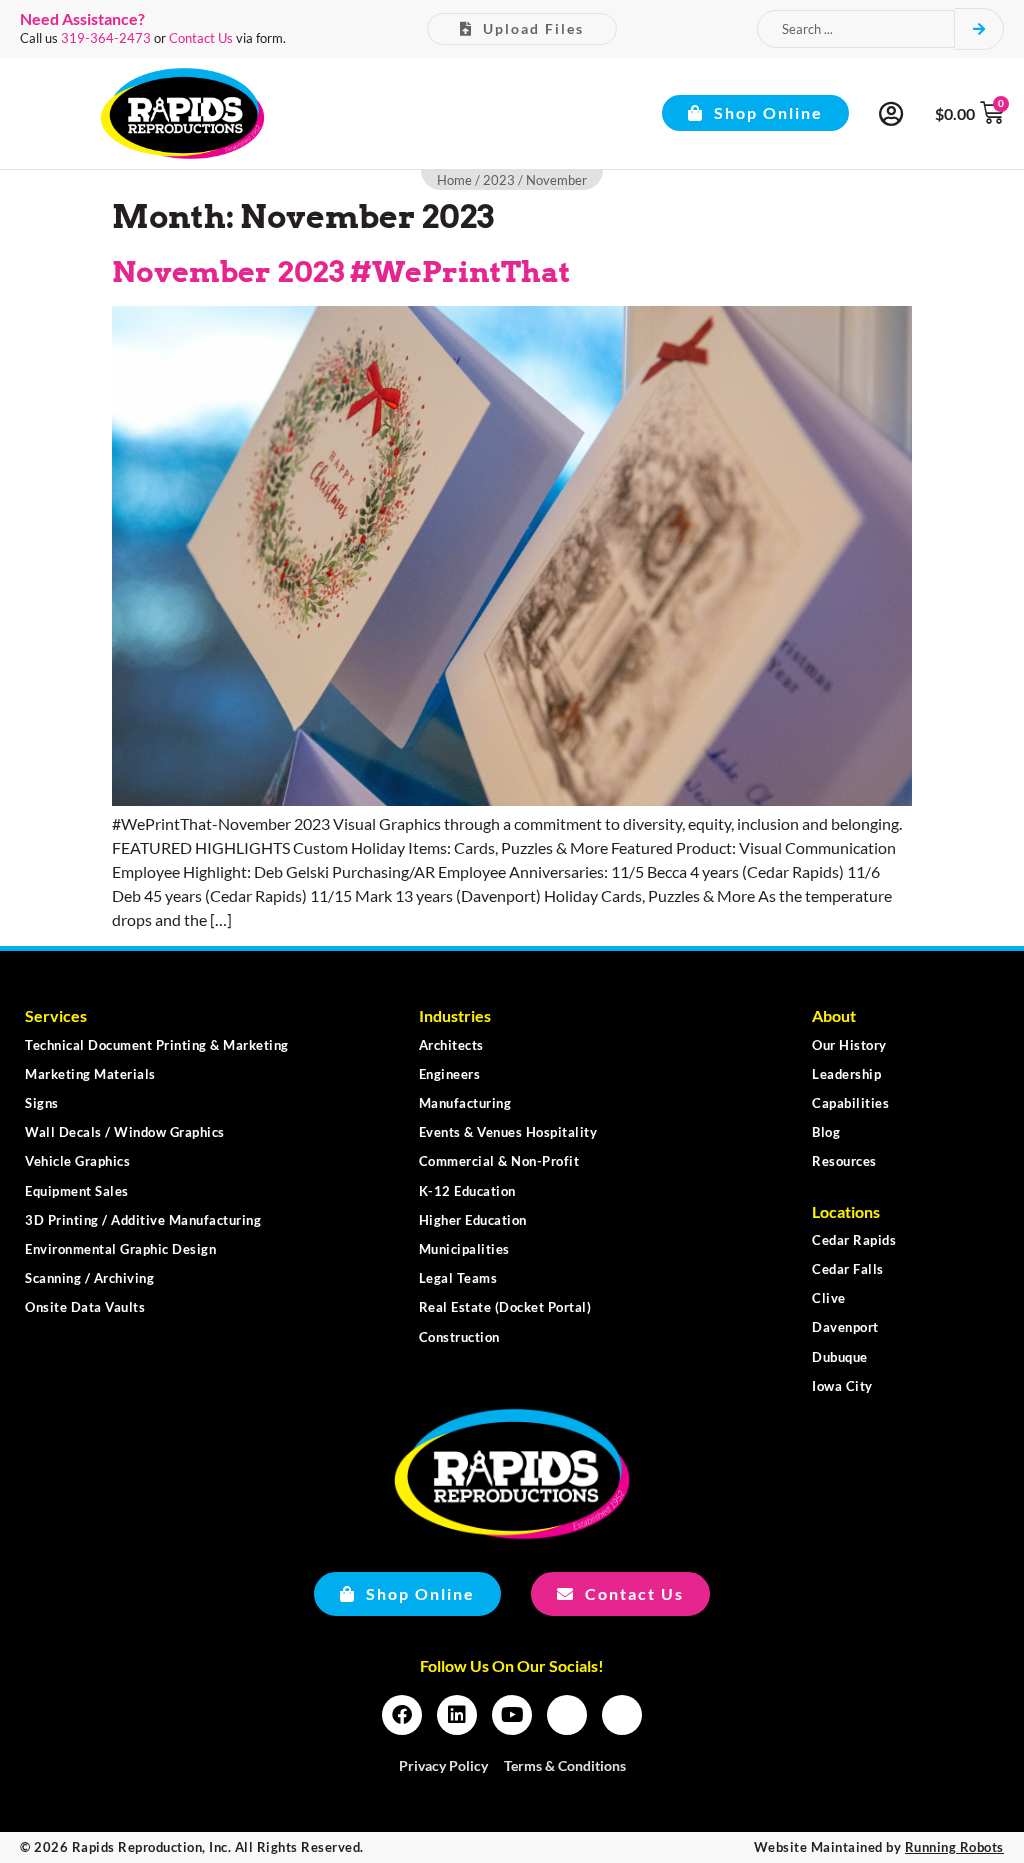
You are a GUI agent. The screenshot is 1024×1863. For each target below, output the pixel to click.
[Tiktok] (622, 1715)
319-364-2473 (106, 38)
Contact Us (201, 38)
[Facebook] (402, 1715)
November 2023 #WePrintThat (341, 271)
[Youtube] (512, 1715)
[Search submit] (979, 29)
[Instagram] (567, 1715)
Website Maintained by (879, 1847)
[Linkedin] (457, 1715)
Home (454, 180)
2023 (499, 180)
